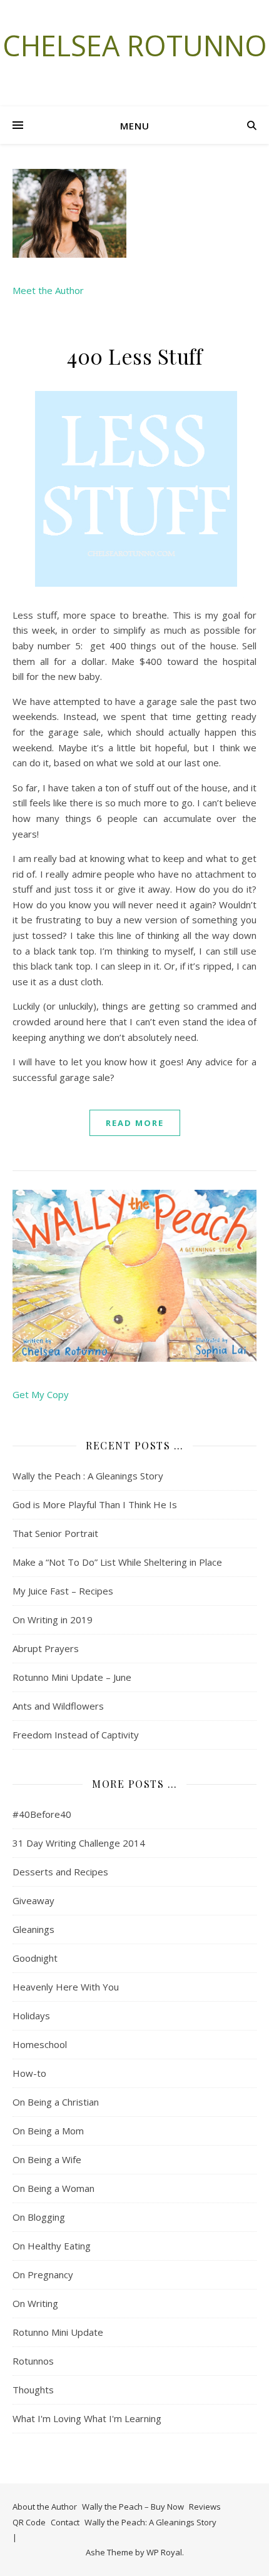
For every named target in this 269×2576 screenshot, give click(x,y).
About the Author (45, 2507)
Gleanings (33, 1929)
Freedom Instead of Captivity (76, 1735)
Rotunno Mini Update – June (72, 1677)
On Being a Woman (53, 2188)
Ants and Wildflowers (58, 1706)
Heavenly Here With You (66, 1987)
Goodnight (35, 1958)
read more (135, 1123)
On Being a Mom (48, 2131)
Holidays (31, 2016)
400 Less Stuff (134, 356)
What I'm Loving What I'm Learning (87, 2418)
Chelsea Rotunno (135, 45)
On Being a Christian (56, 2102)
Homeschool (40, 2044)
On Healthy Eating (52, 2246)
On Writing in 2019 (53, 1620)
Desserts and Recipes (60, 1872)
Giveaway (33, 1900)
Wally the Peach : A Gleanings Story (88, 1476)
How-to (29, 2073)
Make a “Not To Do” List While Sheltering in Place (117, 1562)
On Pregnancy (43, 2274)
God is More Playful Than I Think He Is (95, 1504)
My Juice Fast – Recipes (63, 1591)
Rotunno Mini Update (58, 2332)
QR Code (29, 2522)
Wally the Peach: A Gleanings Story (150, 2522)
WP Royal (164, 2552)
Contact (65, 2522)
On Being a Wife (47, 2159)
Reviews (205, 2507)
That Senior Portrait (55, 1533)
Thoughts (33, 2390)
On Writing (35, 2303)
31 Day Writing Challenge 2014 (79, 1843)
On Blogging (39, 2217)
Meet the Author (48, 290)
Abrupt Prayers (46, 1648)
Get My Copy (41, 1394)
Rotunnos (33, 2361)
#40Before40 (42, 1814)
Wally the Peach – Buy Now (133, 2507)
